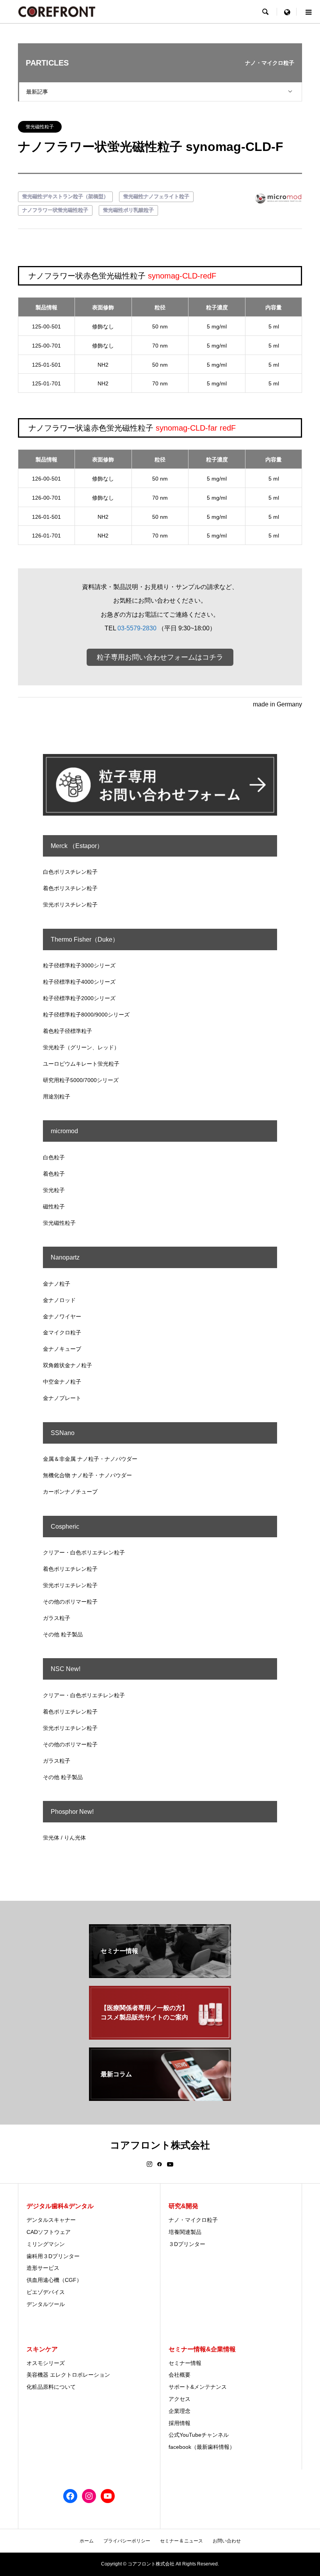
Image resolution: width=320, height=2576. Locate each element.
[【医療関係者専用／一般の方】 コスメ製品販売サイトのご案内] (160, 2036)
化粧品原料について (51, 2387)
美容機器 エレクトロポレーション (68, 2375)
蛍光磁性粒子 (40, 127)
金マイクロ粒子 (62, 1332)
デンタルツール (46, 2304)
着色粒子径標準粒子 (68, 1031)
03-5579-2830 (137, 628)
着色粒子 (54, 1174)
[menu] (287, 12)
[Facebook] (160, 2164)
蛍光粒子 (54, 1190)
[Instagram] (149, 2164)
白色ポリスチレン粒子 (70, 872)
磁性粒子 (54, 1206)
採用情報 (180, 2423)
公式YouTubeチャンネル (199, 2435)
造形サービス (43, 2268)
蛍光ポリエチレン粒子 (70, 1585)
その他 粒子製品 (63, 1634)
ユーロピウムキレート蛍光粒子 (81, 1064)
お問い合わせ (227, 2541)
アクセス (180, 2399)
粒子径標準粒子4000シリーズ (79, 982)
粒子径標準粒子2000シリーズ (79, 998)
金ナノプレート (62, 1398)
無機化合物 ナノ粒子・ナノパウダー (87, 1475)
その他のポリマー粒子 (70, 1602)
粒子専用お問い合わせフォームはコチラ (160, 657)
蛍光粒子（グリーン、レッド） (81, 1047)
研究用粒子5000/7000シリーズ (81, 1080)
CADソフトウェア (49, 2232)
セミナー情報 (185, 2363)
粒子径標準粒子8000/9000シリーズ (86, 1015)
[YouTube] (170, 2164)
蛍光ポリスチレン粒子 (70, 905)
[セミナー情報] (160, 1975)
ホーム (87, 2541)
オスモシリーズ (46, 2363)
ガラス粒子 (57, 1618)
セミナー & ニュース (181, 2541)
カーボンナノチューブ (70, 1492)
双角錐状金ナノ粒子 (68, 1365)
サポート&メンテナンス (198, 2387)
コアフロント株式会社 (160, 2145)
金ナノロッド (59, 1300)
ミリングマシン (46, 2244)
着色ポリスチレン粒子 (70, 888)
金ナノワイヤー (62, 1316)
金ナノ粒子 (57, 1284)
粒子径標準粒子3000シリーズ (79, 965)
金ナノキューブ (62, 1349)
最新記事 (37, 92)
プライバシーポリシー (127, 2541)
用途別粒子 (57, 1096)
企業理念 (180, 2411)
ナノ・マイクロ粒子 (193, 2220)
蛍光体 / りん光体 (64, 1838)
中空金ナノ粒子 (62, 1382)
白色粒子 (54, 1157)
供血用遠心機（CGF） (54, 2280)
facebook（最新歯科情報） (202, 2447)
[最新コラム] (160, 2098)
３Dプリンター (187, 2244)
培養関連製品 (185, 2232)
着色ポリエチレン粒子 (70, 1569)
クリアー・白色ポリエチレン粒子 (84, 1552)
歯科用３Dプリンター (53, 2256)
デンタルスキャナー (51, 2220)
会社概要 (180, 2375)
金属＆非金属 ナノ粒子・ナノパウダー (90, 1459)
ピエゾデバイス (46, 2292)
